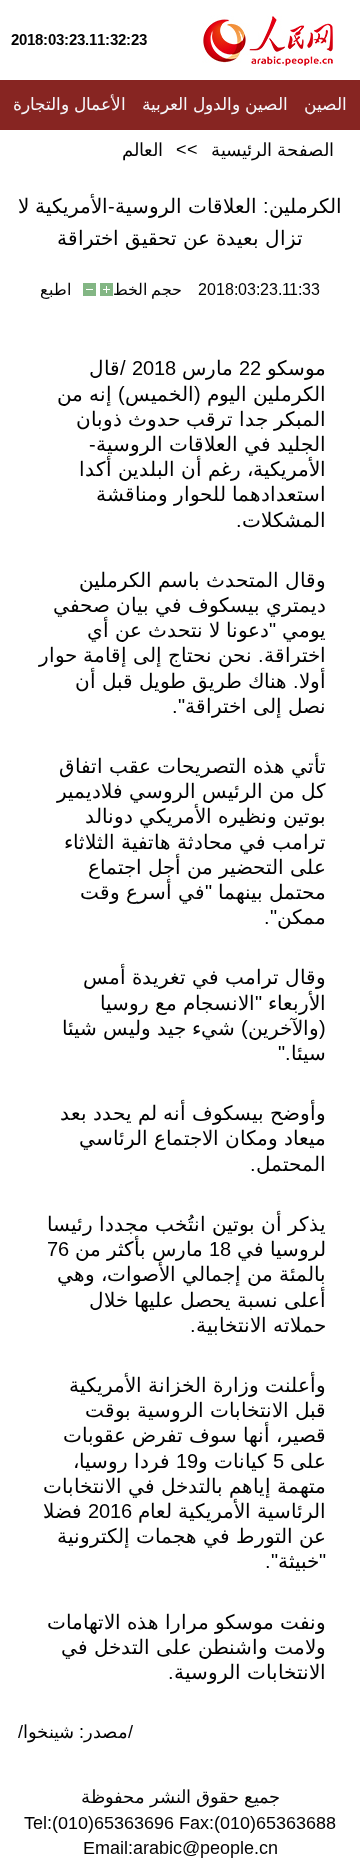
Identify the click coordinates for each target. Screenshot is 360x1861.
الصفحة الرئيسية (272, 150)
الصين (325, 104)
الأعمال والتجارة (69, 104)
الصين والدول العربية (215, 104)
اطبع (55, 289)
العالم (142, 150)
